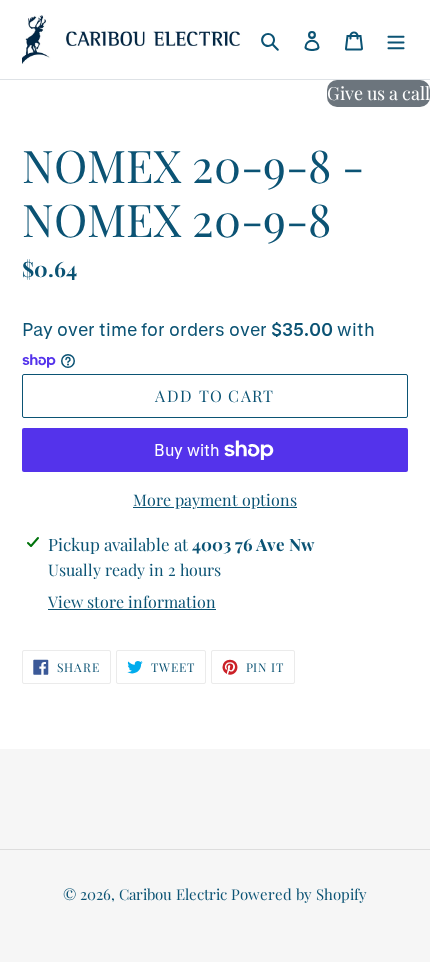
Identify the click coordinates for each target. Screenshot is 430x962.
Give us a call (378, 93)
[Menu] (396, 39)
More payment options (215, 499)
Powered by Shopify (299, 894)
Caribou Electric (173, 894)
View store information (132, 601)
